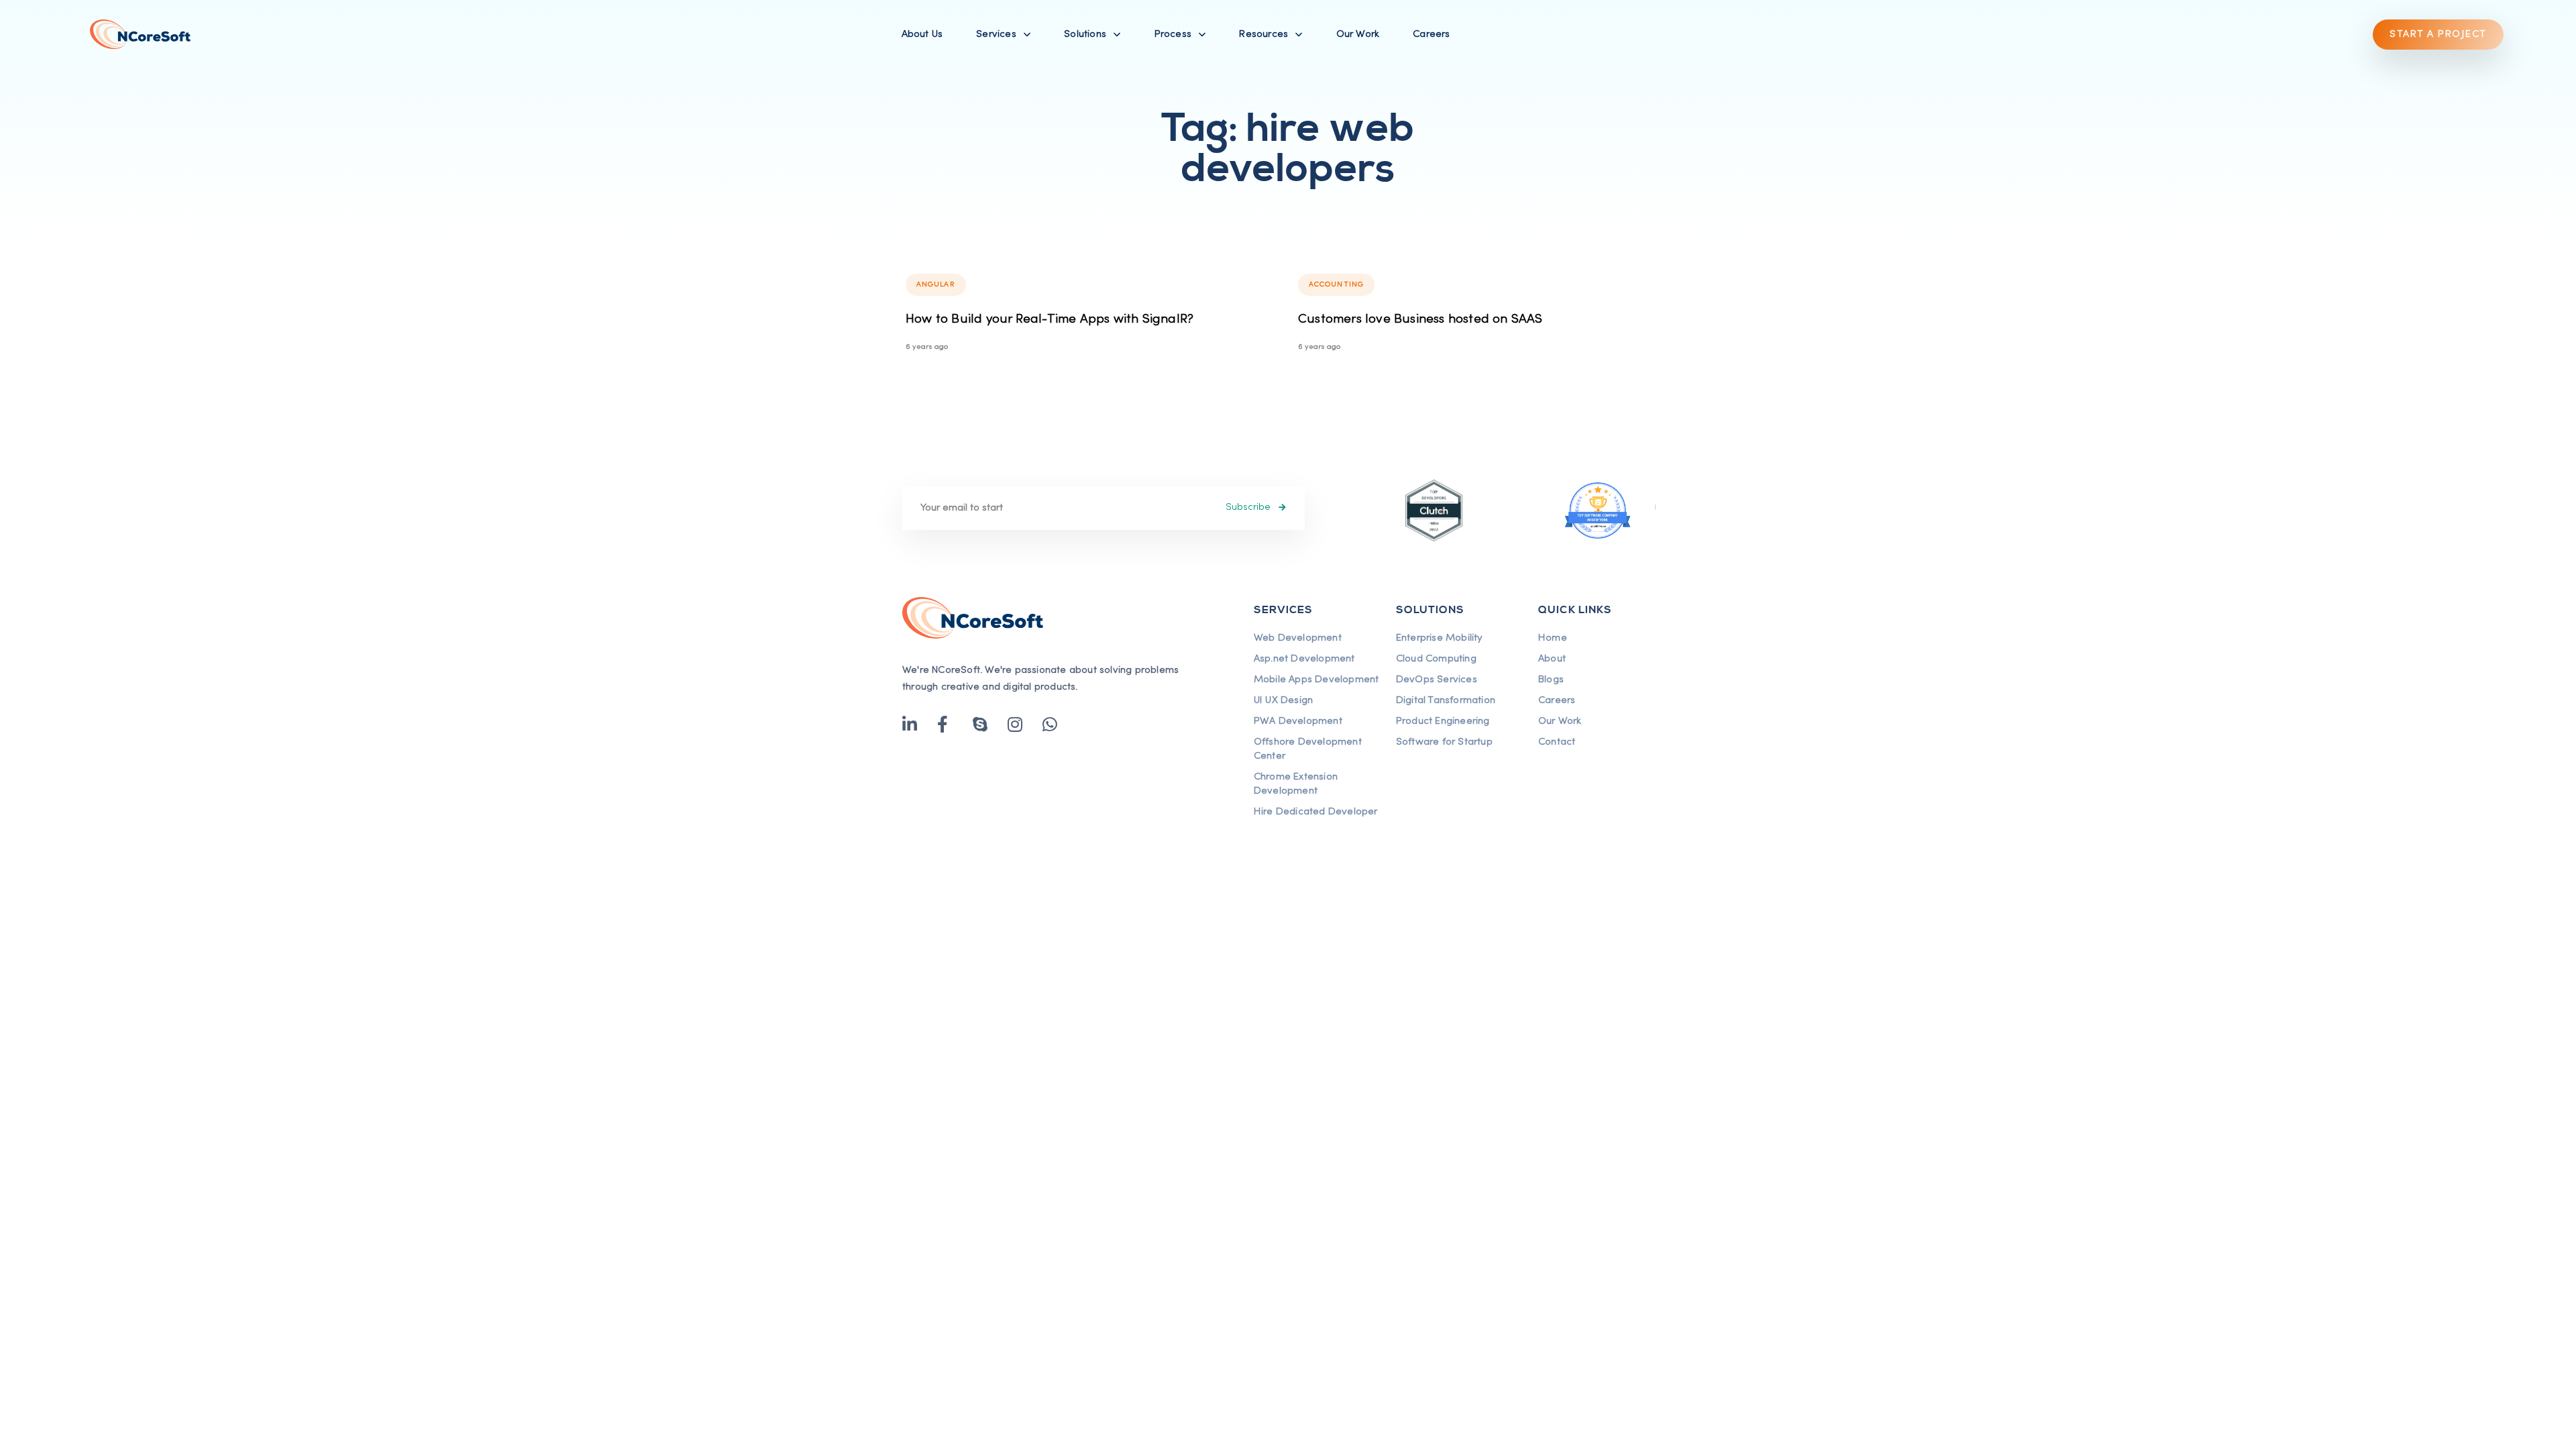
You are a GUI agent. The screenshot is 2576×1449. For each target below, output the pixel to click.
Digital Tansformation (1446, 700)
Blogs (1551, 680)
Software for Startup (1444, 742)
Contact (1557, 742)
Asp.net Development (1304, 659)
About (1552, 659)
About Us (922, 34)
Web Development (1298, 638)
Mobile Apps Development (1317, 680)
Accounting (1336, 284)
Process (1173, 34)
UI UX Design (1283, 700)
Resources (1264, 34)
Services (996, 34)
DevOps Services (1437, 680)
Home (1553, 638)
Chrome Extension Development (1296, 784)
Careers (1431, 34)
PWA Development (1298, 721)
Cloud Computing (1436, 659)
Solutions (1085, 34)
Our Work (1358, 34)
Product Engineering (1443, 721)
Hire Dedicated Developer (1316, 812)
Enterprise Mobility (1439, 638)
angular (936, 284)
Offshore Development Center (1308, 749)
